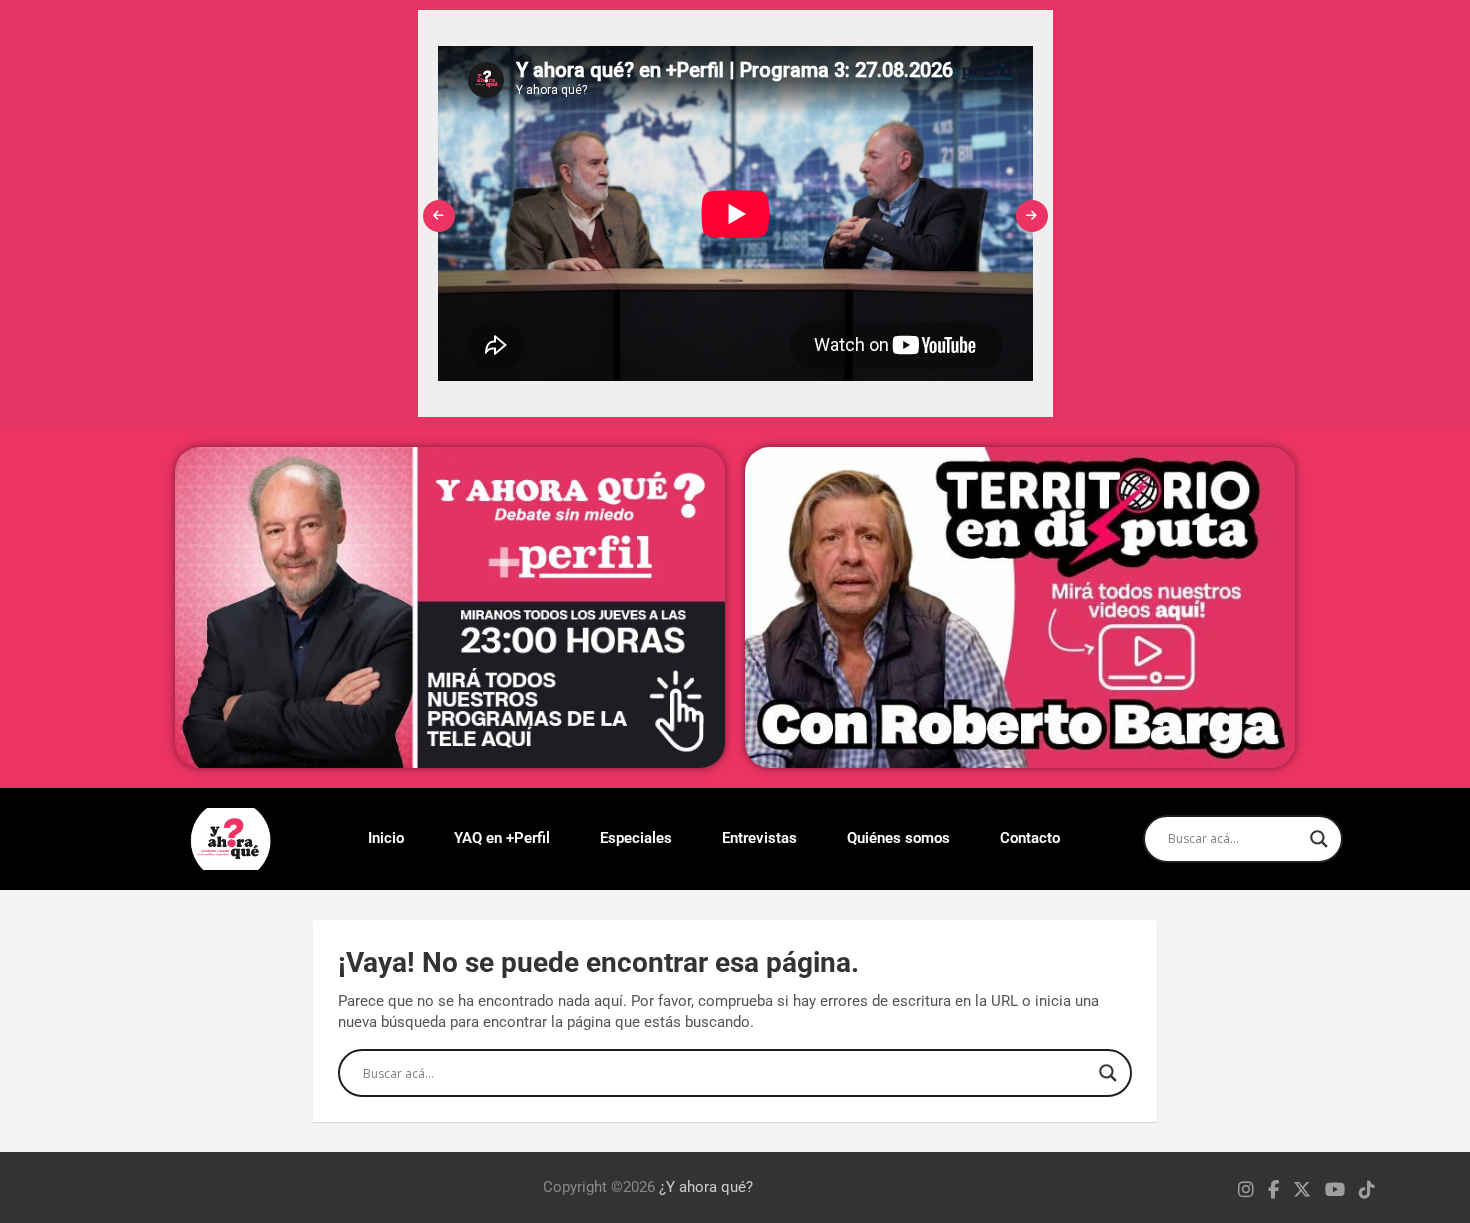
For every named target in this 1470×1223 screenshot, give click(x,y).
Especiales (636, 838)
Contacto (1030, 838)
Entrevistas (759, 838)
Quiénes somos (898, 838)
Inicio (386, 838)
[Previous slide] (439, 216)
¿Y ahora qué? (706, 1187)
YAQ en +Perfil (502, 838)
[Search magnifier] (1319, 839)
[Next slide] (1032, 216)
